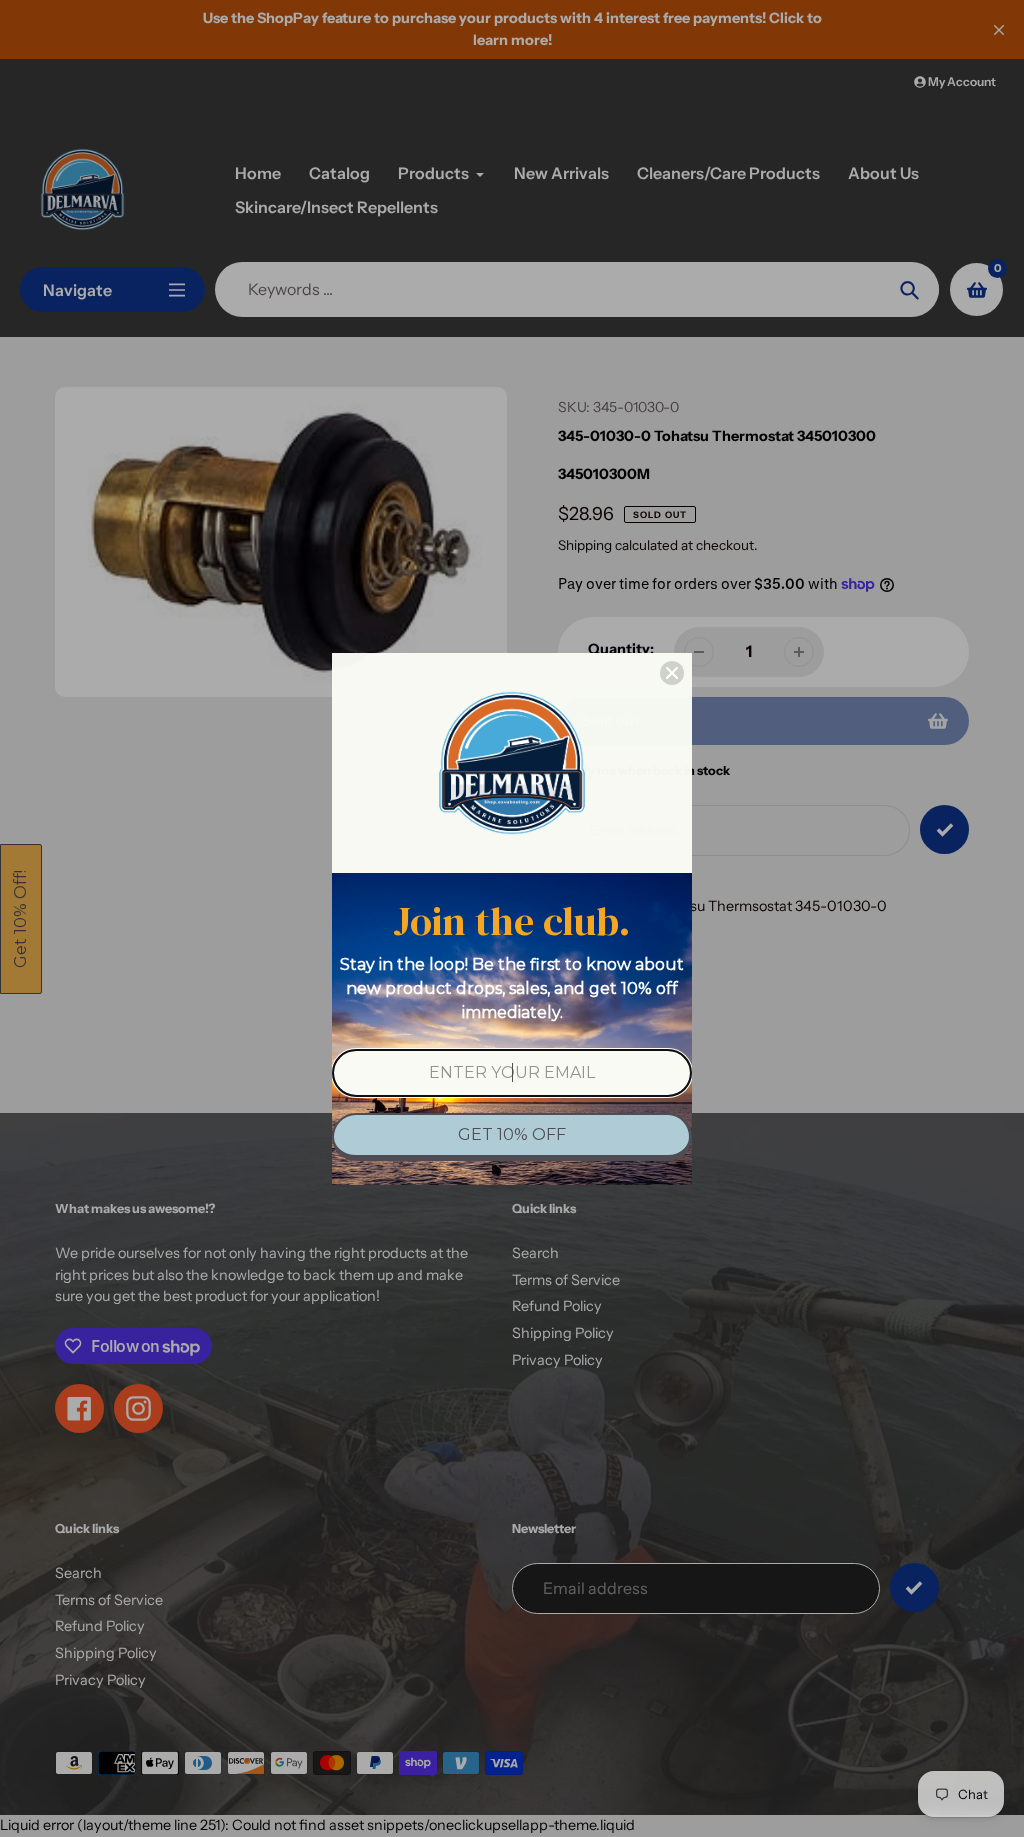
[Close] (672, 673)
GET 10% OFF (512, 1134)
